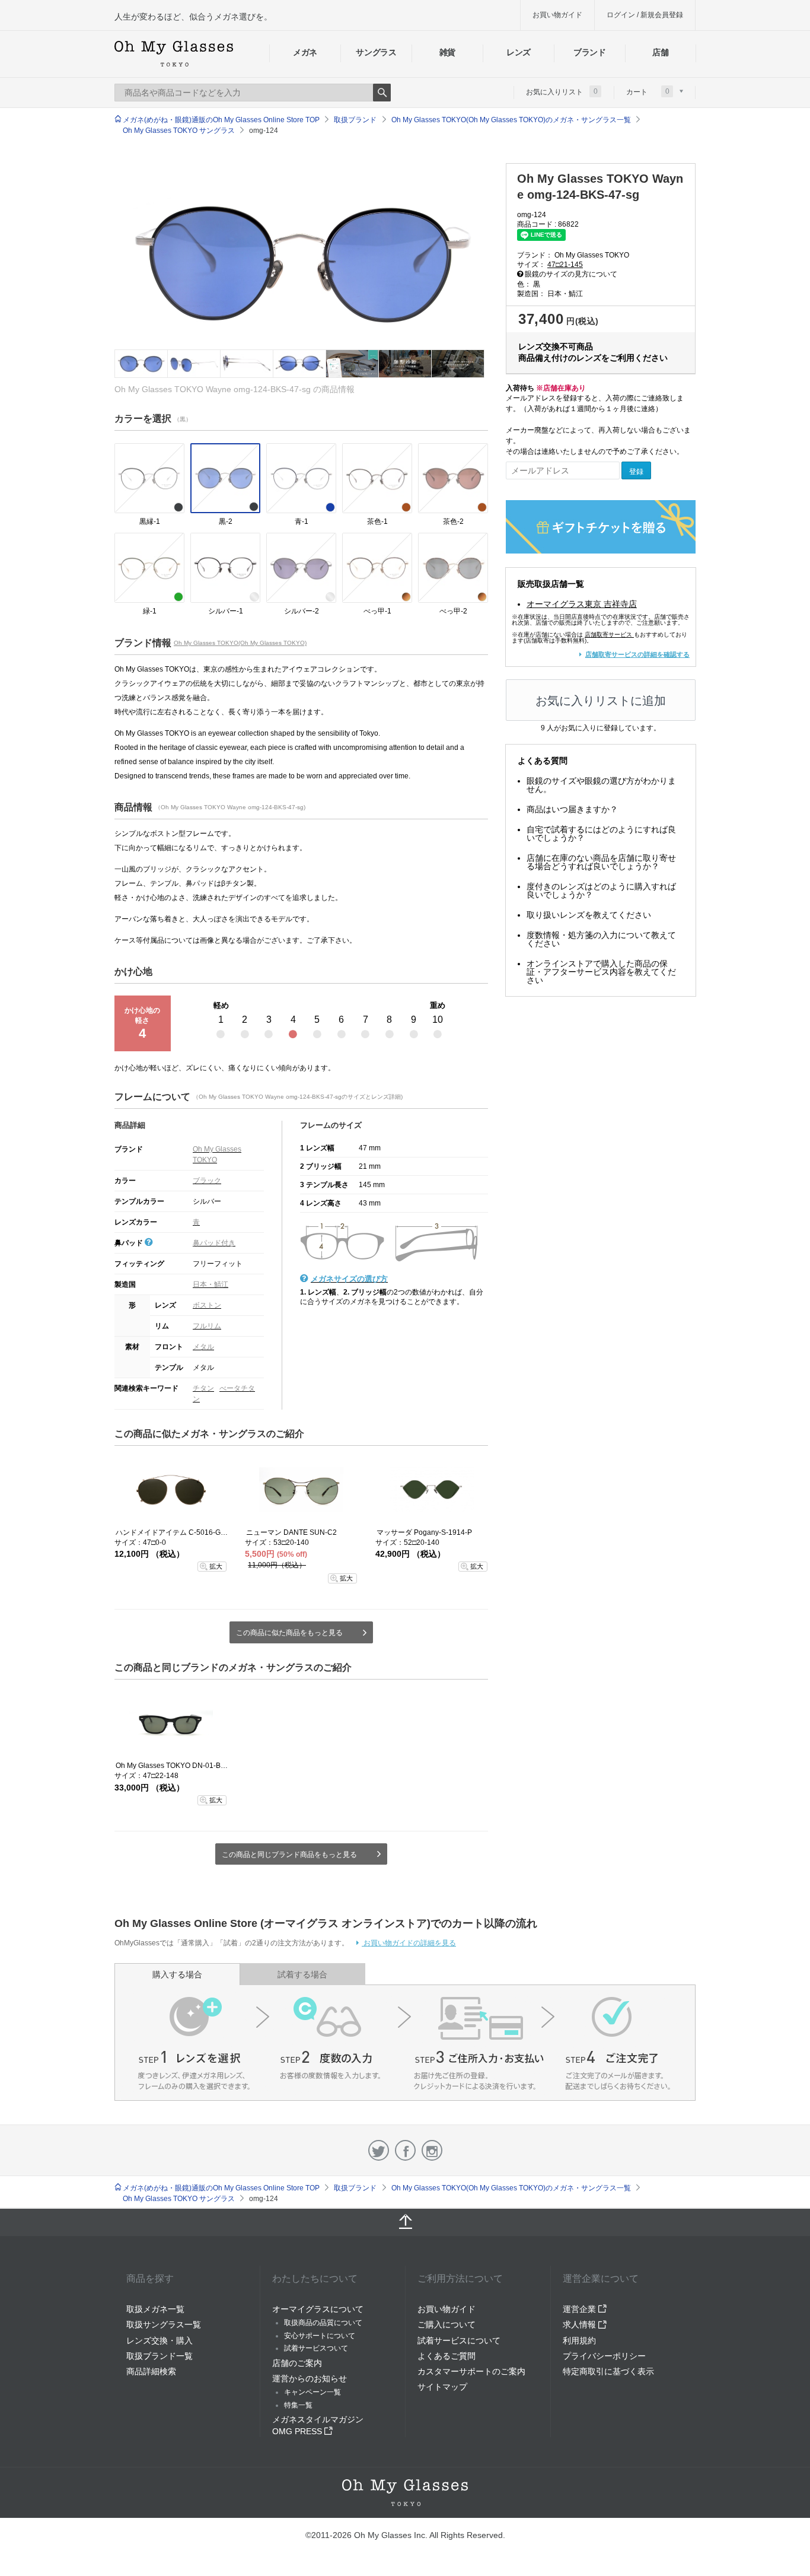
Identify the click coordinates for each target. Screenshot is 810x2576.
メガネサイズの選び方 (349, 1279)
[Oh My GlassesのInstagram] (432, 2150)
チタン (203, 1388)
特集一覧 (298, 2405)
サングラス (376, 52)
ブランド (590, 52)
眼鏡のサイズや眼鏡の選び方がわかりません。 (601, 785)
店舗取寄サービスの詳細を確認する (637, 654)
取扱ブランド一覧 (160, 2356)
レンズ (519, 52)
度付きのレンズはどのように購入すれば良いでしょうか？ (601, 891)
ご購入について (447, 2324)
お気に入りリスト (562, 91)
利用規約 (579, 2340)
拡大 (216, 1566)
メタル (203, 1347)
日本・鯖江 (211, 1284)
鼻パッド (130, 1243)
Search (382, 93)
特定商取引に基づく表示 (608, 2371)
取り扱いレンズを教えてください (589, 915)
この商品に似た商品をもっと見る (289, 1633)
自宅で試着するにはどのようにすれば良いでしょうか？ (601, 834)
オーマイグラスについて (318, 2309)
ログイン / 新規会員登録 (645, 15)
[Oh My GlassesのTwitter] (379, 2150)
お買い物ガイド (557, 15)
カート (648, 91)
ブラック (207, 1181)
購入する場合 (177, 1974)
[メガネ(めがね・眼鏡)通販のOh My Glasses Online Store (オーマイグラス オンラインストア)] (405, 2493)
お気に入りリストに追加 (601, 701)
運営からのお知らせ (310, 2378)
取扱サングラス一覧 (164, 2324)
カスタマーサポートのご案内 (471, 2371)
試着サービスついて (316, 2348)
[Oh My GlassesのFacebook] (405, 2150)
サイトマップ (442, 2387)
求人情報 (581, 2324)
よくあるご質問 (447, 2356)
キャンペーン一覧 (312, 2392)
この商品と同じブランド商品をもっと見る (289, 1855)
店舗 (660, 52)
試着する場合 (302, 1974)
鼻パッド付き (214, 1243)
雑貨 (447, 52)
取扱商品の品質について (323, 2323)
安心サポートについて (320, 2336)
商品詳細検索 (151, 2371)
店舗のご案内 (297, 2363)
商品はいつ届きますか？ (572, 809)
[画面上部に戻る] (405, 2222)
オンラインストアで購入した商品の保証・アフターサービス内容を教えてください (601, 972)
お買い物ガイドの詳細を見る (409, 1943)
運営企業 (581, 2309)
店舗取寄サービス (608, 635)
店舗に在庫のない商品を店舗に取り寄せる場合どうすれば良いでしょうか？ (601, 862)
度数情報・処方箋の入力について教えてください (601, 939)
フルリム (207, 1326)
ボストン (207, 1305)
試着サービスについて (459, 2340)
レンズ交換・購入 (160, 2340)
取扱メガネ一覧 (155, 2309)
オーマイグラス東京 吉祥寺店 (582, 604)
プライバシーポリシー (604, 2356)
